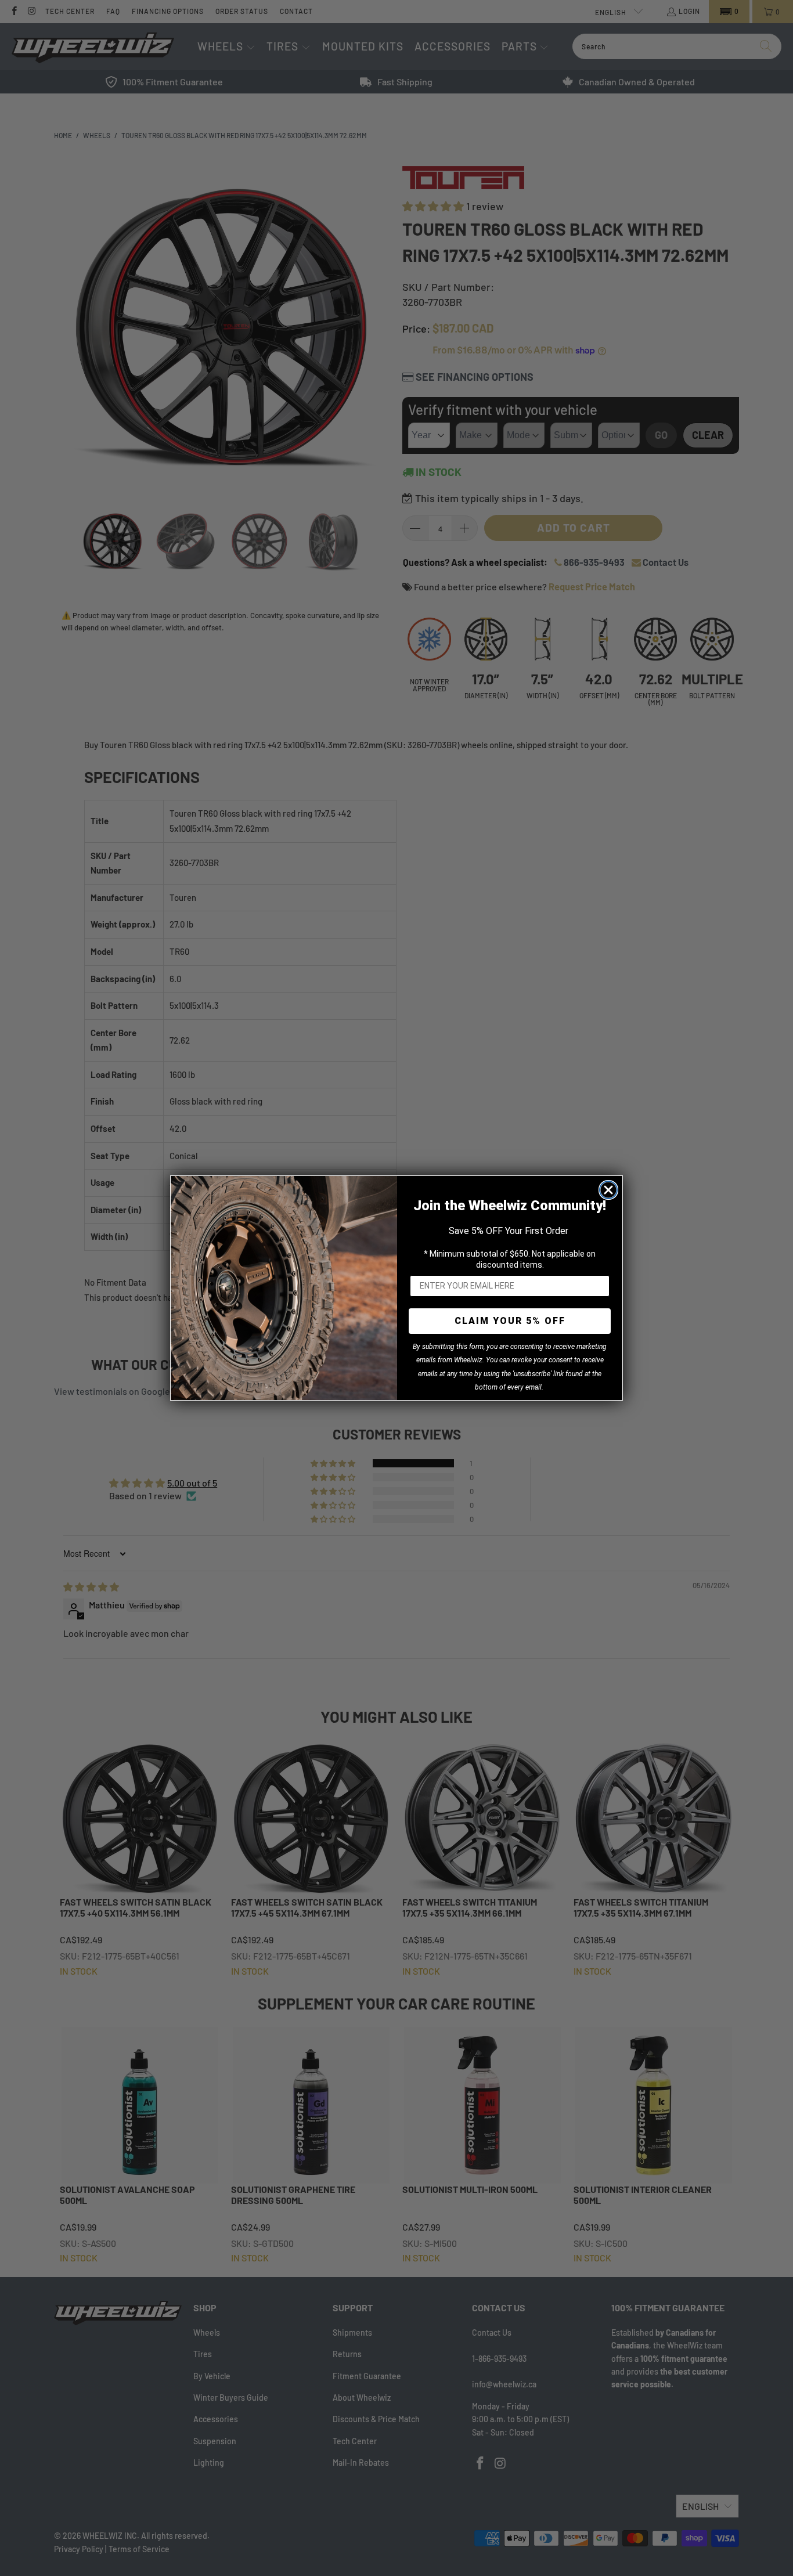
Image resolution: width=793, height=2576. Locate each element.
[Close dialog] (608, 1190)
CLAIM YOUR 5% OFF (510, 1321)
